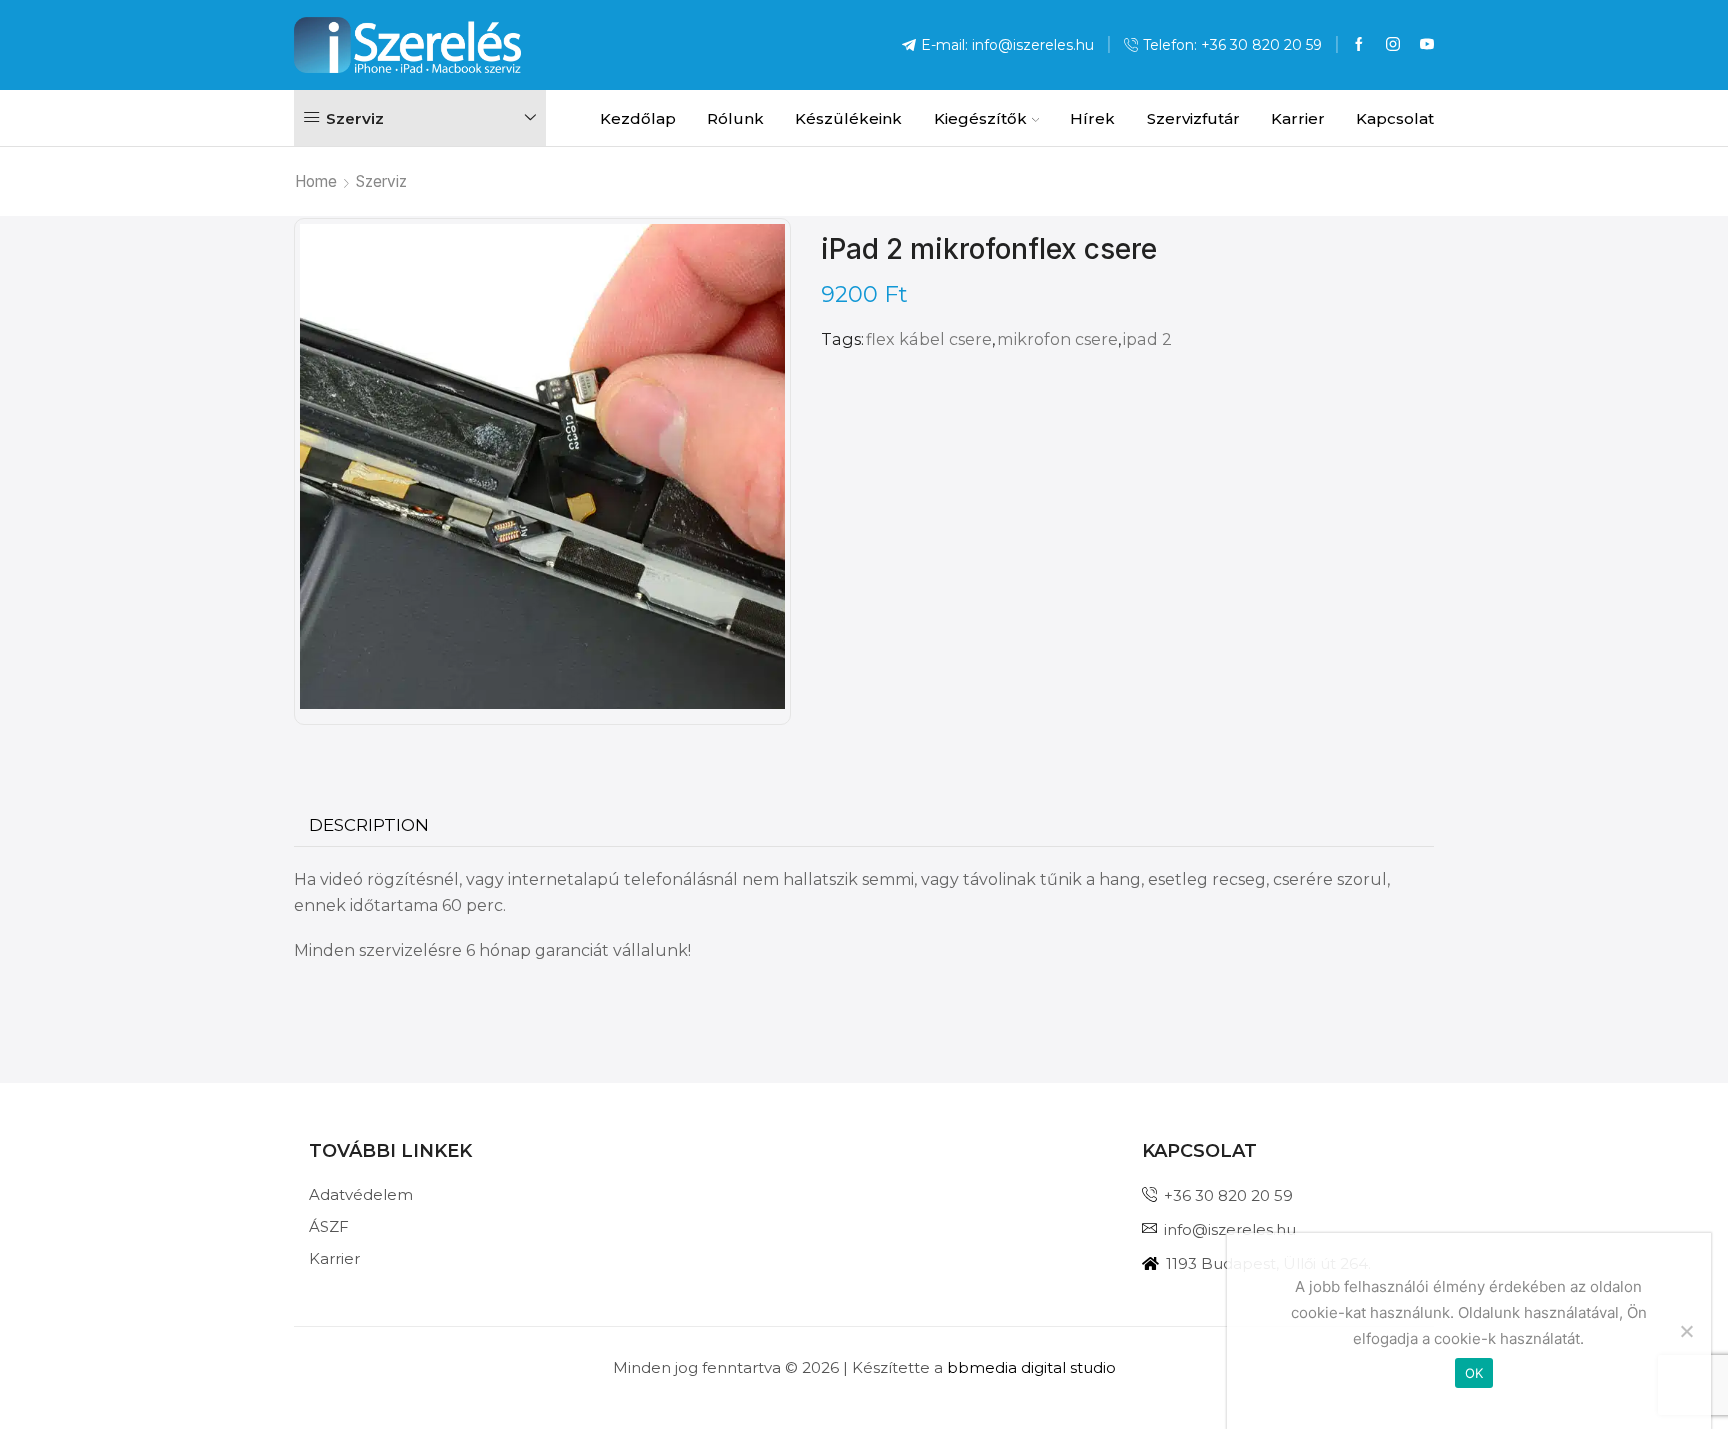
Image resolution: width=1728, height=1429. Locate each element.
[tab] (369, 826)
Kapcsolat (1395, 118)
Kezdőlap (638, 118)
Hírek (1092, 118)
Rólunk (735, 118)
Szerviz (381, 181)
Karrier (1298, 118)
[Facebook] (1359, 45)
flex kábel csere (929, 339)
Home (316, 181)
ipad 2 (1147, 339)
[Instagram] (1393, 45)
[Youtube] (1427, 45)
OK (1474, 1373)
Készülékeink (848, 118)
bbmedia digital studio (1031, 1367)
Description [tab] (369, 825)
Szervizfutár (1193, 118)
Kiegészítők (980, 118)
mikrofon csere (1057, 339)
